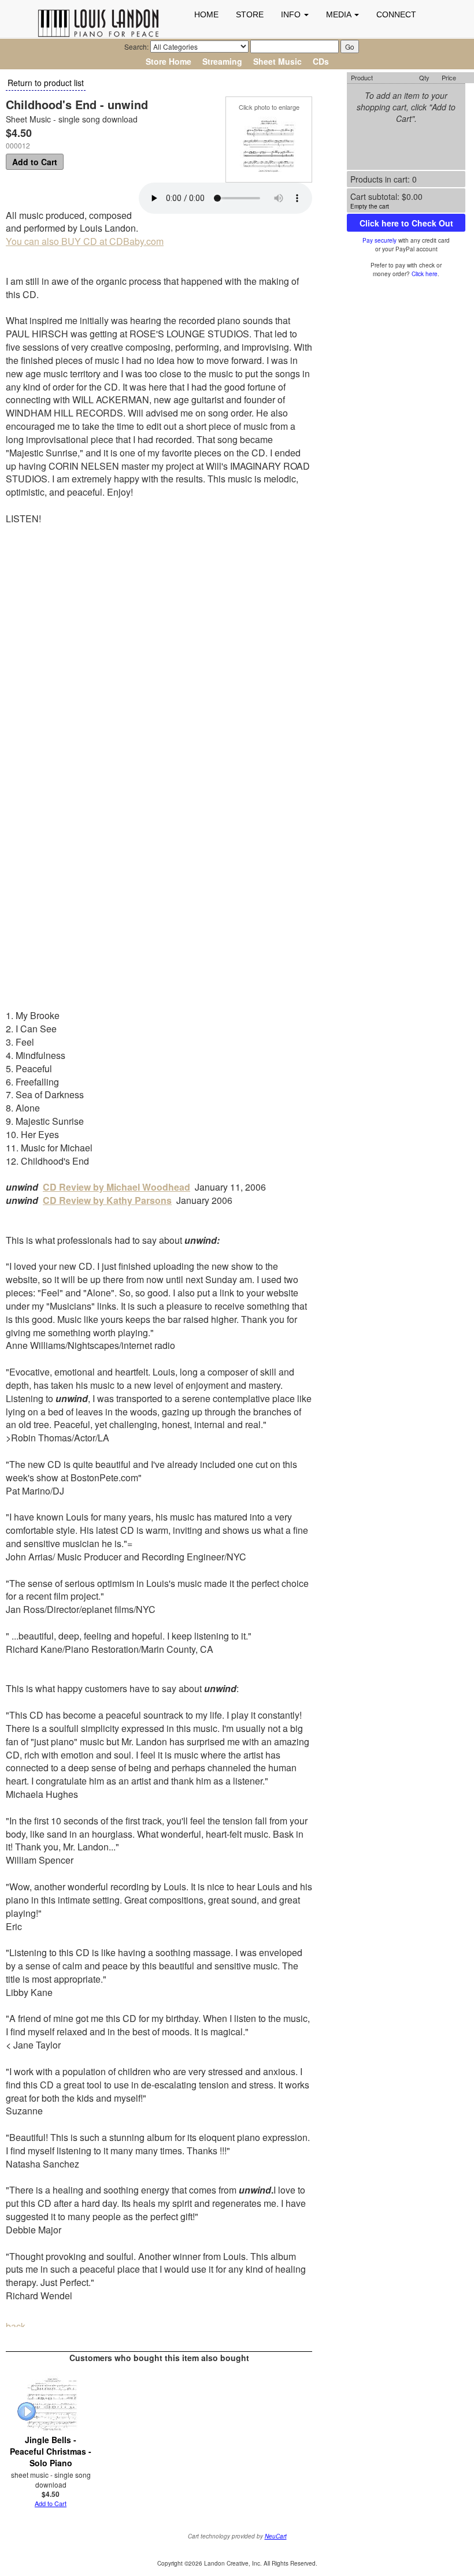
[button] (295, 14)
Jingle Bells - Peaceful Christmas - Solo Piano (51, 2451)
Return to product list (46, 83)
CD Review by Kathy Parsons (107, 1200)
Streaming (222, 61)
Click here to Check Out (406, 223)
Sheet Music (277, 61)
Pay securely (379, 240)
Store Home (169, 61)
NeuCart (276, 2536)
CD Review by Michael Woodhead (116, 1187)
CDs (321, 61)
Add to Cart (35, 162)
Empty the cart (370, 206)
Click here (425, 274)
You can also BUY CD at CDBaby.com (85, 241)
